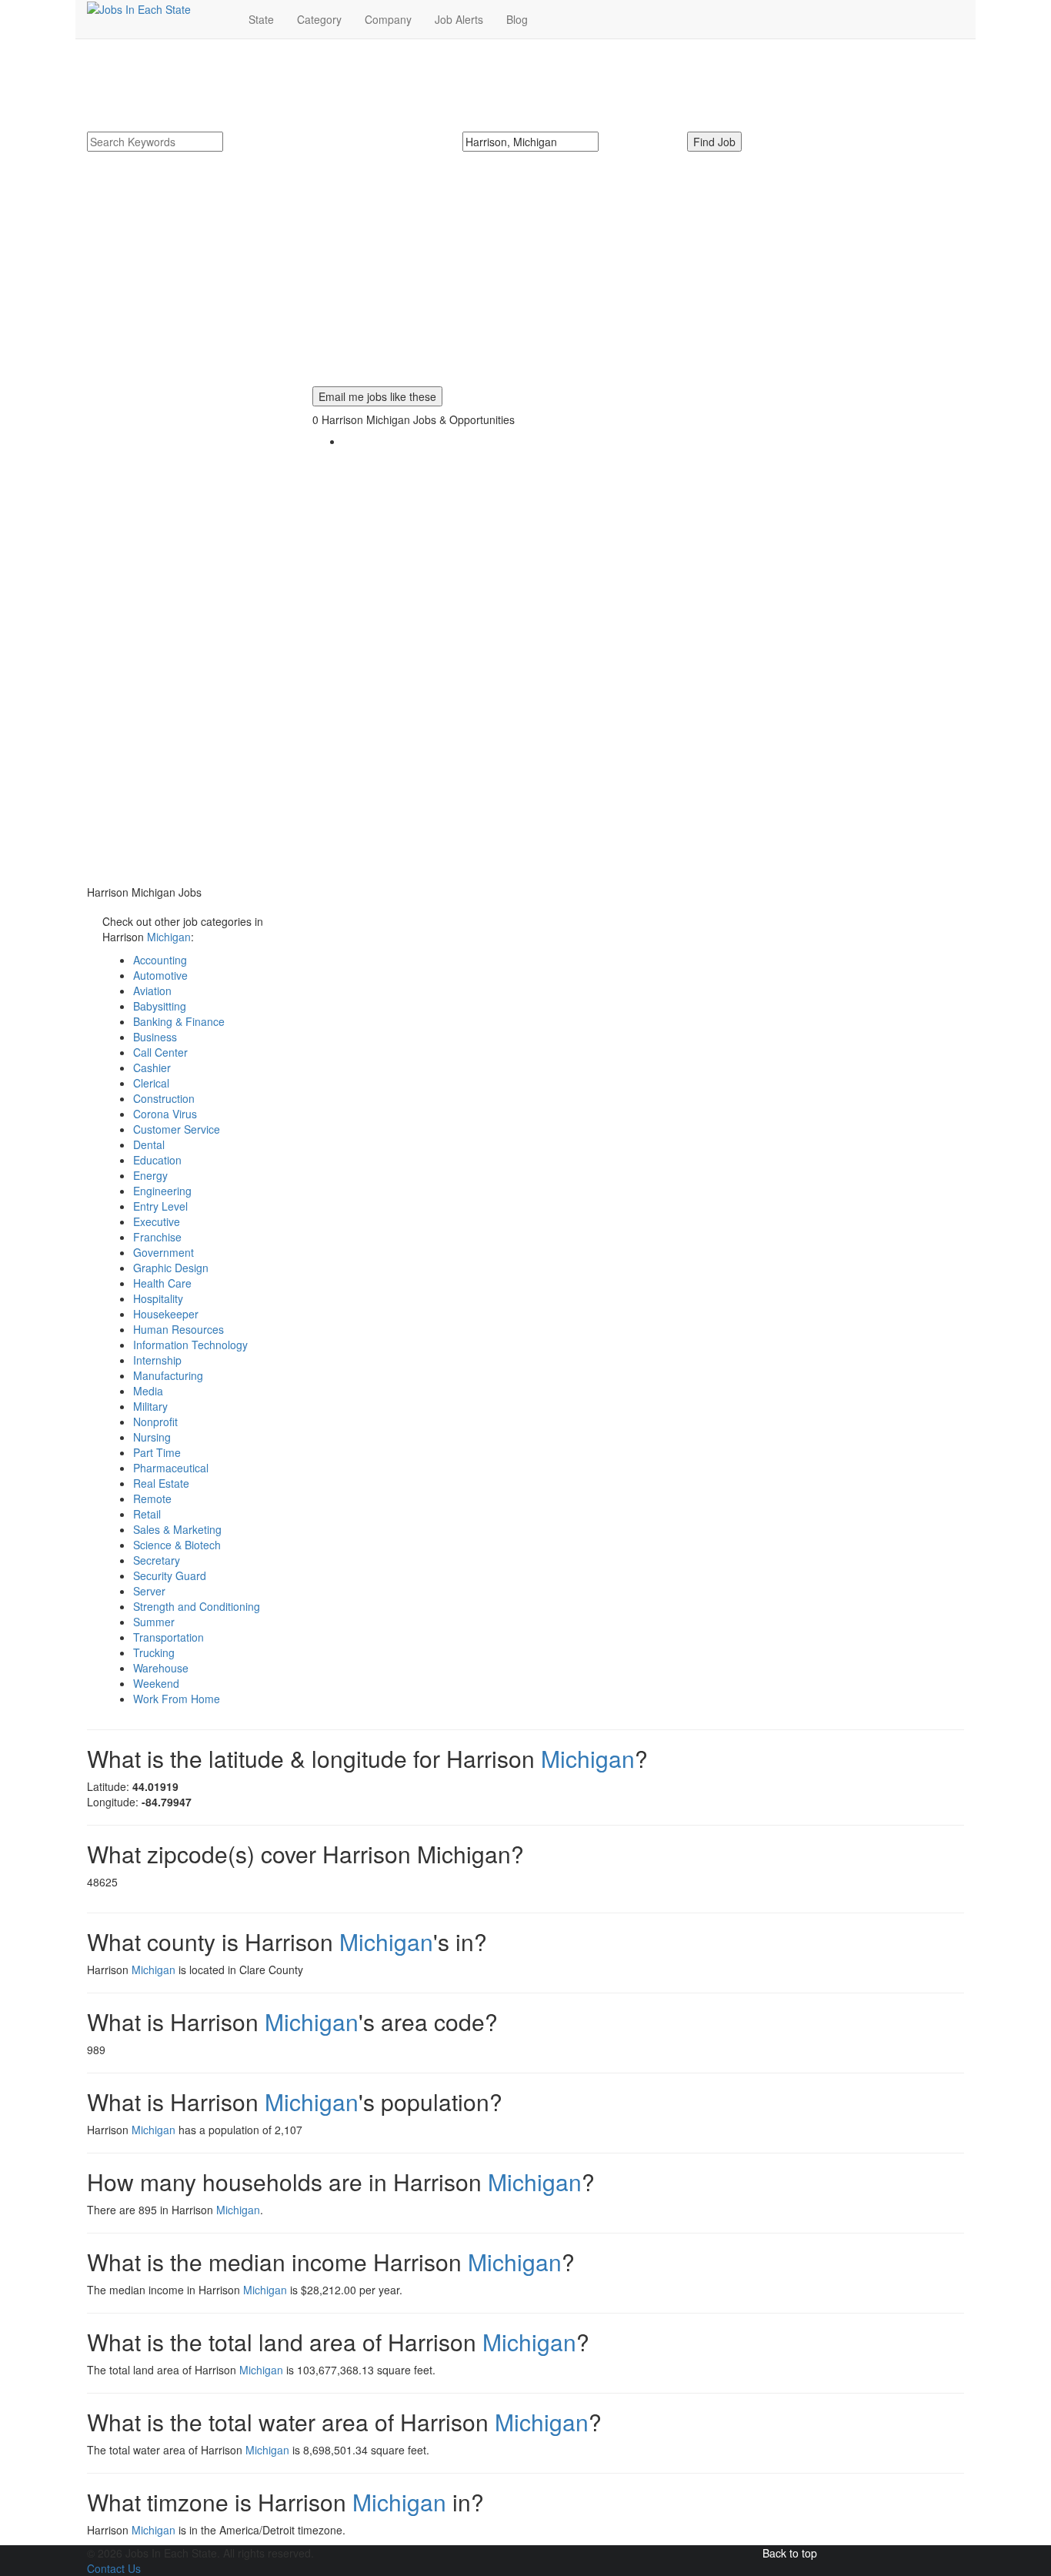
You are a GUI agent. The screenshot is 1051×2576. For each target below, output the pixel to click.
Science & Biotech (177, 1545)
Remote (152, 1498)
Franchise (157, 1237)
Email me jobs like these (377, 396)
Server (149, 1591)
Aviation (152, 991)
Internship (157, 1360)
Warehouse (161, 1668)
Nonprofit (155, 1422)
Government (163, 1252)
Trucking (154, 1652)
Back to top (790, 2553)
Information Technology (190, 1345)
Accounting (160, 960)
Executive (157, 1221)
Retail (147, 1514)
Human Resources (179, 1329)
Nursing (152, 1437)
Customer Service (177, 1129)
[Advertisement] (525, 279)
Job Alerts (459, 19)
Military (150, 1406)
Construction (164, 1098)
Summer (154, 1622)
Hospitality (158, 1298)
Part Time (157, 1452)
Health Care (162, 1283)
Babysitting (160, 1006)
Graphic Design (171, 1268)
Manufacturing (168, 1375)
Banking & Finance (179, 1021)
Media (148, 1391)
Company (388, 19)
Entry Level (160, 1206)
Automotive (160, 975)
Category (319, 19)
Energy (150, 1175)
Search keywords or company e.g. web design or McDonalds (246, 159)
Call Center (160, 1052)
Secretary (157, 1560)
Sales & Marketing (177, 1529)
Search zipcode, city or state (537, 159)
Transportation (168, 1637)
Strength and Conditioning (197, 1606)
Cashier (152, 1067)
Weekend (156, 1683)
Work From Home (177, 1699)
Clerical (151, 1083)
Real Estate (161, 1483)
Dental (149, 1144)
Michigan (169, 937)
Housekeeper (166, 1314)
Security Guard (170, 1575)
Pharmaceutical (171, 1468)
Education (157, 1160)
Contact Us (114, 2568)
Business (155, 1037)
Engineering (162, 1191)
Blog (517, 19)
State (261, 19)
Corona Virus (165, 1114)
